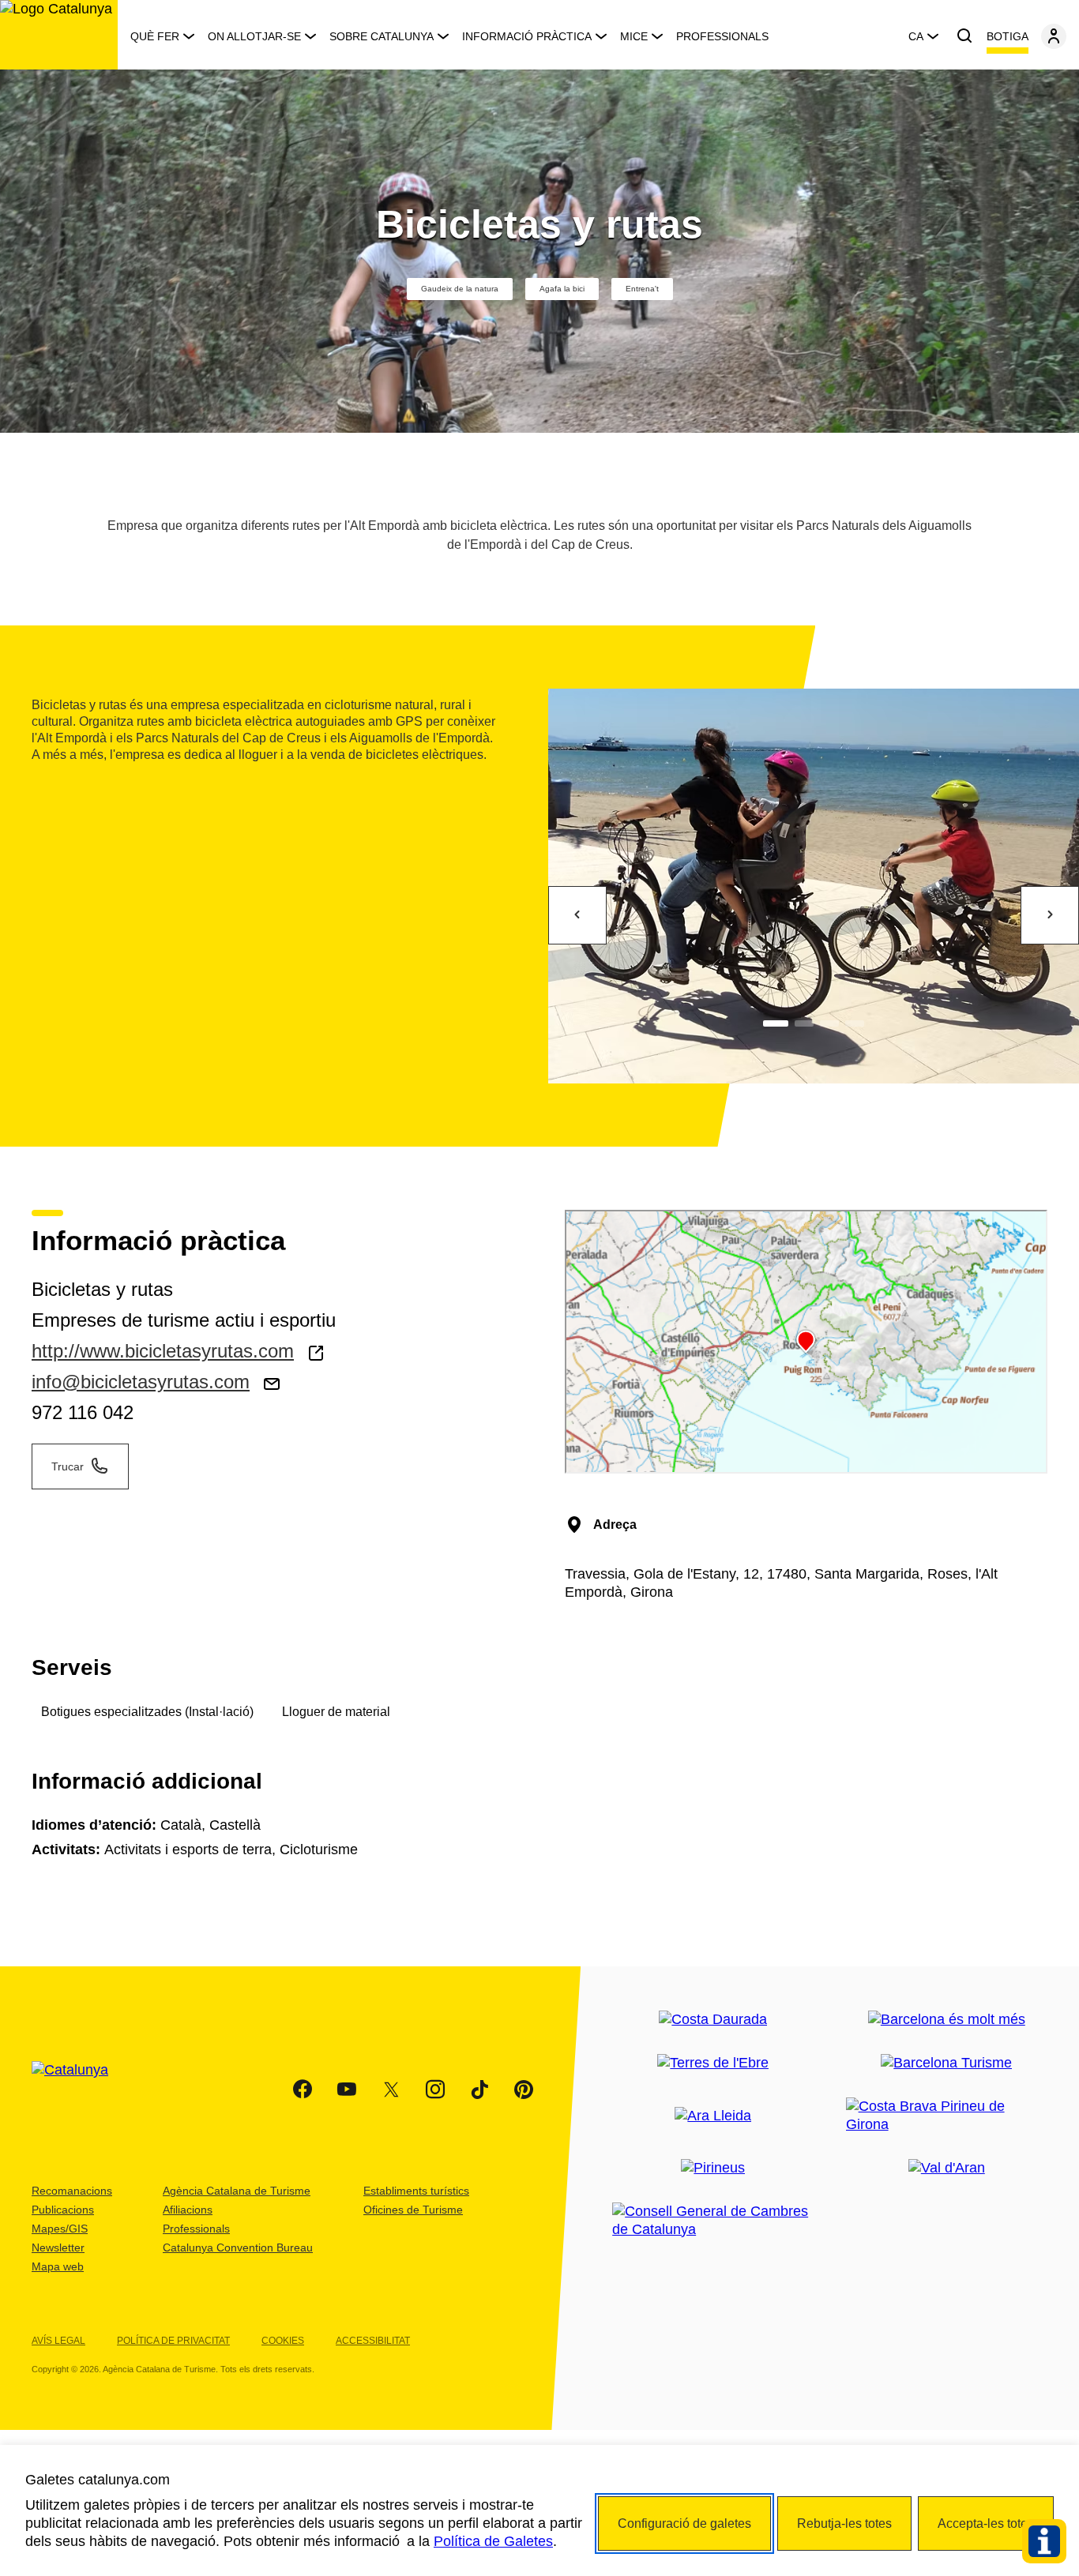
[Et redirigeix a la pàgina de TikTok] (479, 2090)
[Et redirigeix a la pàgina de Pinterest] (524, 2090)
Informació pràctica (527, 36)
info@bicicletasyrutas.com (141, 1382)
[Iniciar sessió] (1054, 36)
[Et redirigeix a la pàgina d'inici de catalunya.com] (80, 2090)
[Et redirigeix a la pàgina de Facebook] (303, 2090)
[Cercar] (964, 36)
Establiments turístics (416, 2191)
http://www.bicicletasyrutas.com (163, 1351)
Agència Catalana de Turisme (237, 2191)
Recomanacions (72, 2191)
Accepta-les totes (986, 2523)
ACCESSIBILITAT (373, 2341)
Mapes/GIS (60, 2229)
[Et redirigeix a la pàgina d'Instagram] (435, 2090)
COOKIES (283, 2341)
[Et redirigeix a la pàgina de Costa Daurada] (713, 2020)
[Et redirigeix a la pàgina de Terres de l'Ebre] (713, 2063)
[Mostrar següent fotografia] (1050, 915)
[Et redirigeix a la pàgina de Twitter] (391, 2090)
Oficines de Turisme (413, 2210)
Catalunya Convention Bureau (238, 2247)
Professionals (722, 36)
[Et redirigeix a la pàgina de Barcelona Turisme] (946, 2063)
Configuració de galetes (684, 2523)
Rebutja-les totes (844, 2523)
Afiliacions (188, 2210)
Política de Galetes (493, 2541)
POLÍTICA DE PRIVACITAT (173, 2341)
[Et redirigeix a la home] (59, 35)
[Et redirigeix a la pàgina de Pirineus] (713, 2168)
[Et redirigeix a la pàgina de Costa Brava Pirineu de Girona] (947, 2116)
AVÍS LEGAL (58, 2341)
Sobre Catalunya (382, 36)
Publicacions (63, 2210)
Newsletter (58, 2247)
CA (916, 36)
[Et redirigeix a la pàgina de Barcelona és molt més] (947, 2020)
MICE (634, 36)
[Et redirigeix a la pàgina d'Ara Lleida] (713, 2116)
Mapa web (58, 2266)
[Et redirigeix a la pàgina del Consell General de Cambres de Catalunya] (713, 2221)
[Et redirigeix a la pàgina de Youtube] (347, 2090)
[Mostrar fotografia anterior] (577, 915)
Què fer (155, 36)
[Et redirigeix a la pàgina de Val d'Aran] (947, 2168)
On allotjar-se (254, 36)
